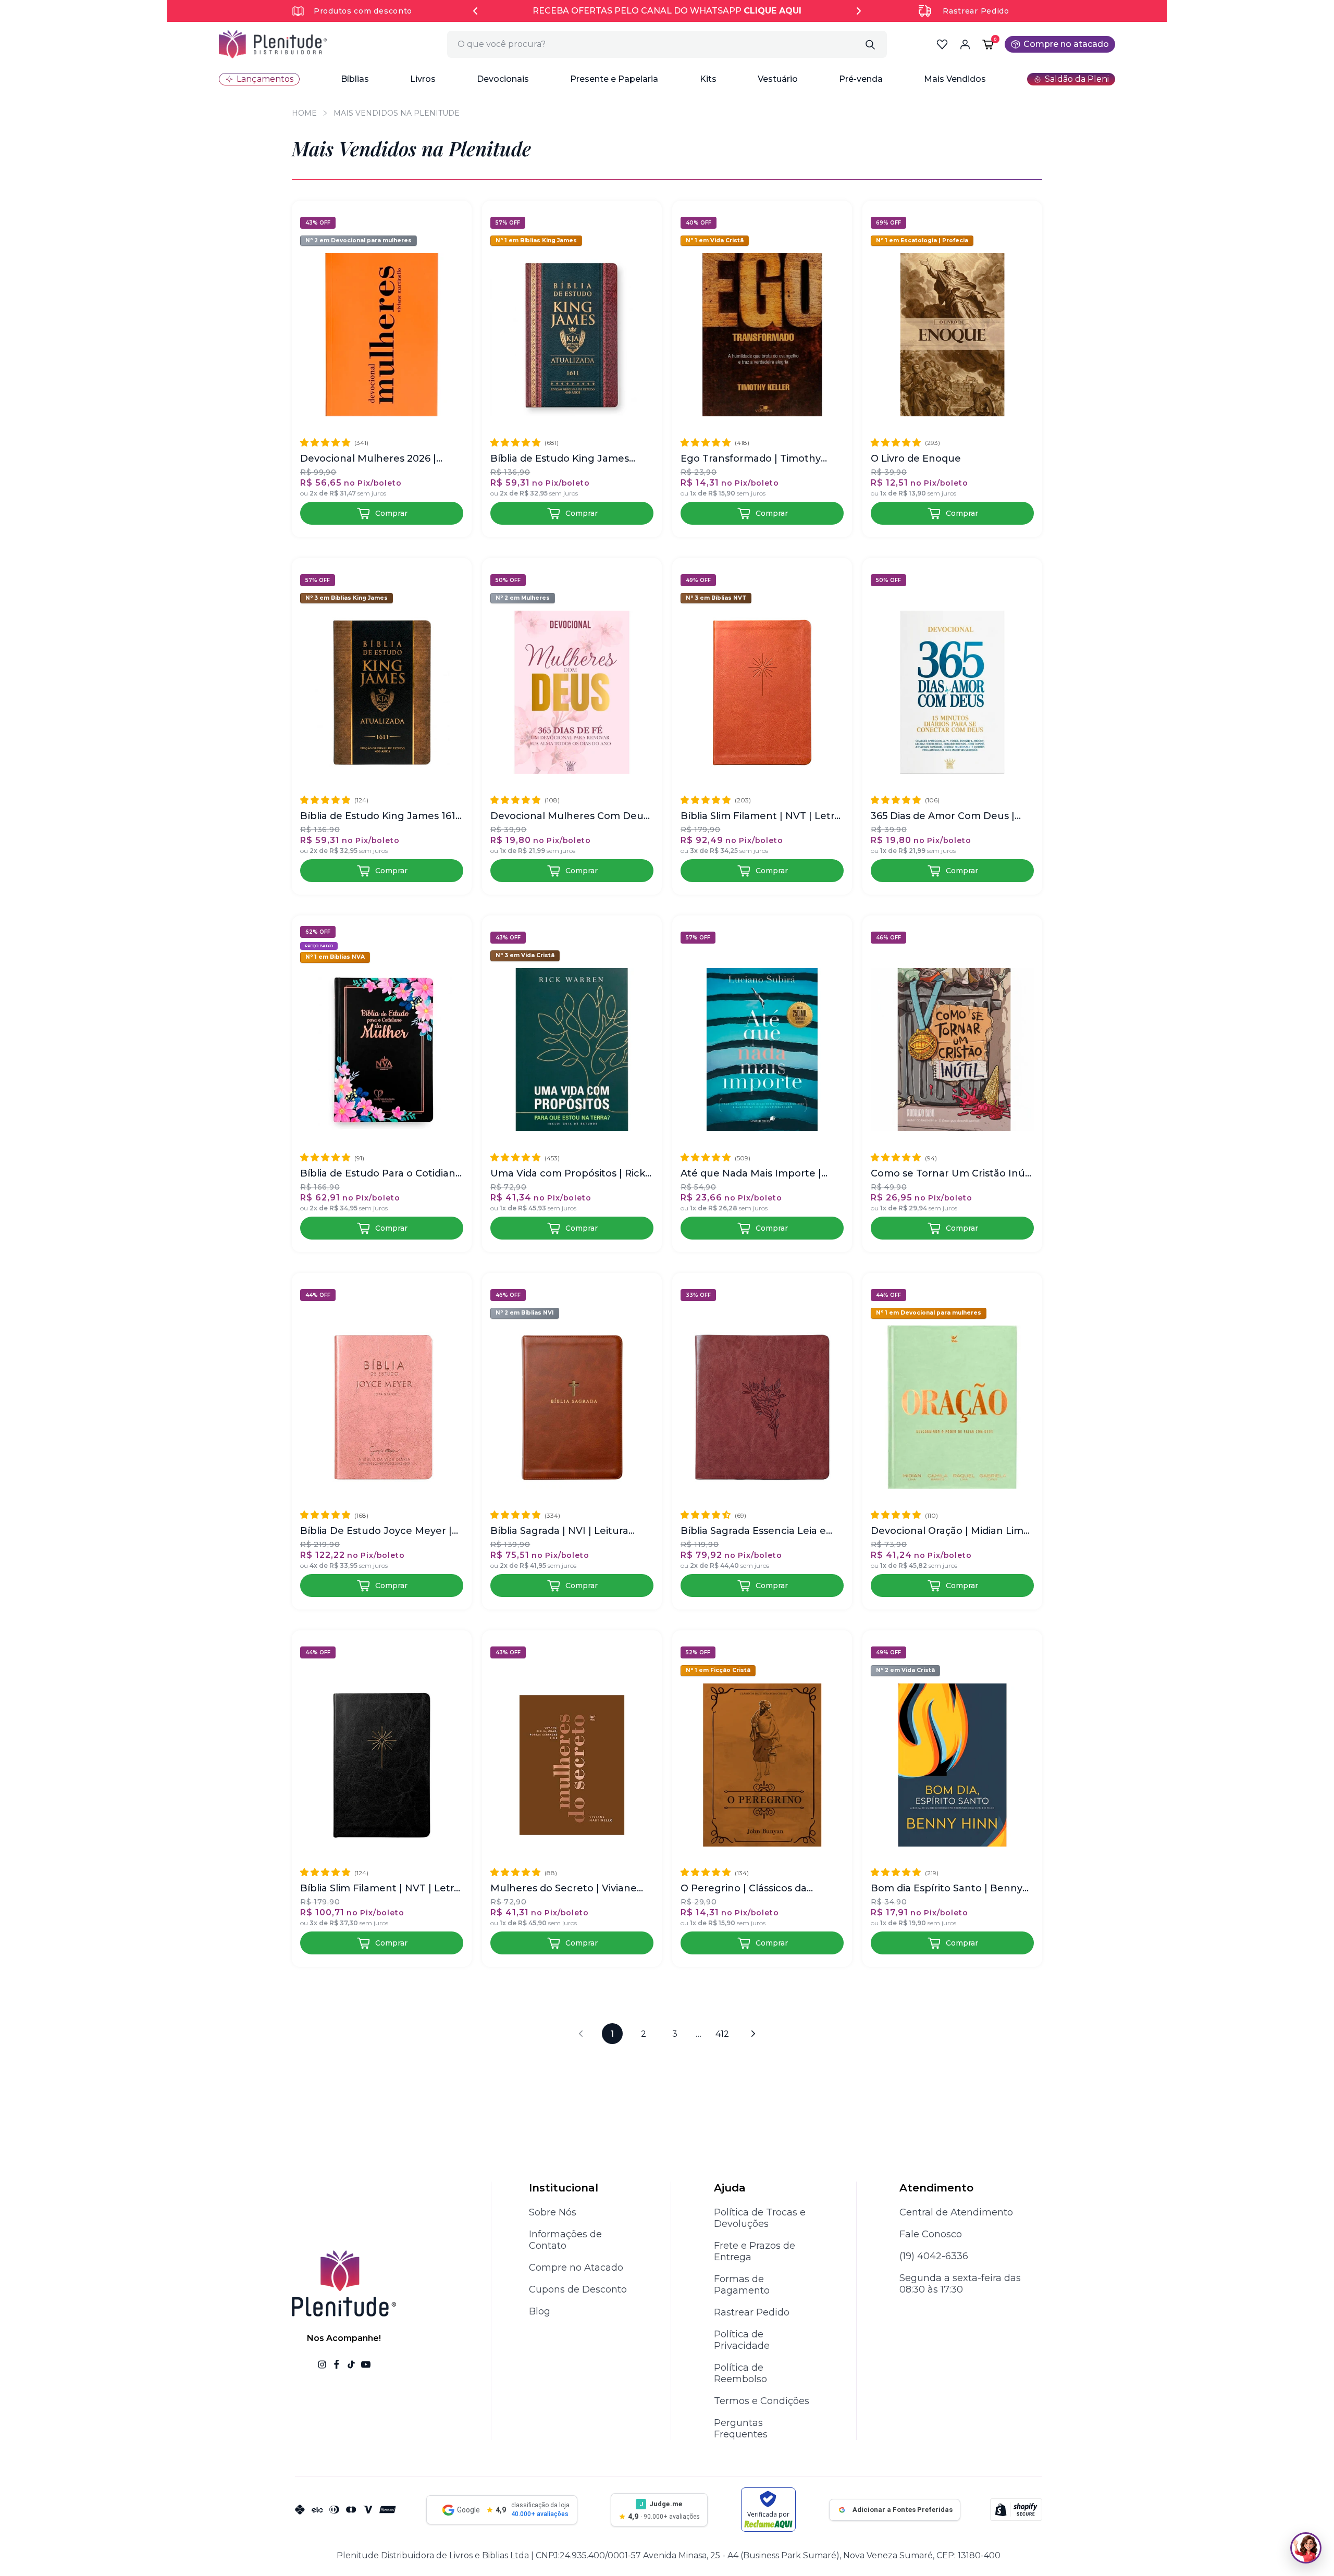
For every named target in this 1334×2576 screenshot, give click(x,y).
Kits (708, 79)
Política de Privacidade (742, 2340)
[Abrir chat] (1306, 2548)
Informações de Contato (565, 2240)
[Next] (859, 11)
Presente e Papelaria (614, 79)
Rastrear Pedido (976, 11)
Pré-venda (861, 79)
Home (304, 113)
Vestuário (778, 79)
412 (722, 2034)
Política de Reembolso (740, 2373)
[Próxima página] (754, 2034)
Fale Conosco (931, 2234)
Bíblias (355, 79)
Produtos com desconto (363, 11)
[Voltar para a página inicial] (273, 44)
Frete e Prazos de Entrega (755, 2251)
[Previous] (475, 11)
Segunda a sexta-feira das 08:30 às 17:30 (960, 2284)
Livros (423, 79)
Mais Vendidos (955, 79)
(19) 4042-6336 (934, 2256)
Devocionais (503, 79)
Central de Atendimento (956, 2212)
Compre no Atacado (576, 2268)
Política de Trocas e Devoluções (760, 2218)
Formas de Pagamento (742, 2285)
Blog (540, 2311)
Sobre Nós (553, 2212)
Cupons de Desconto (578, 2289)
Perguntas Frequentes (741, 2429)
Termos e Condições (762, 2401)
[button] (355, 79)
